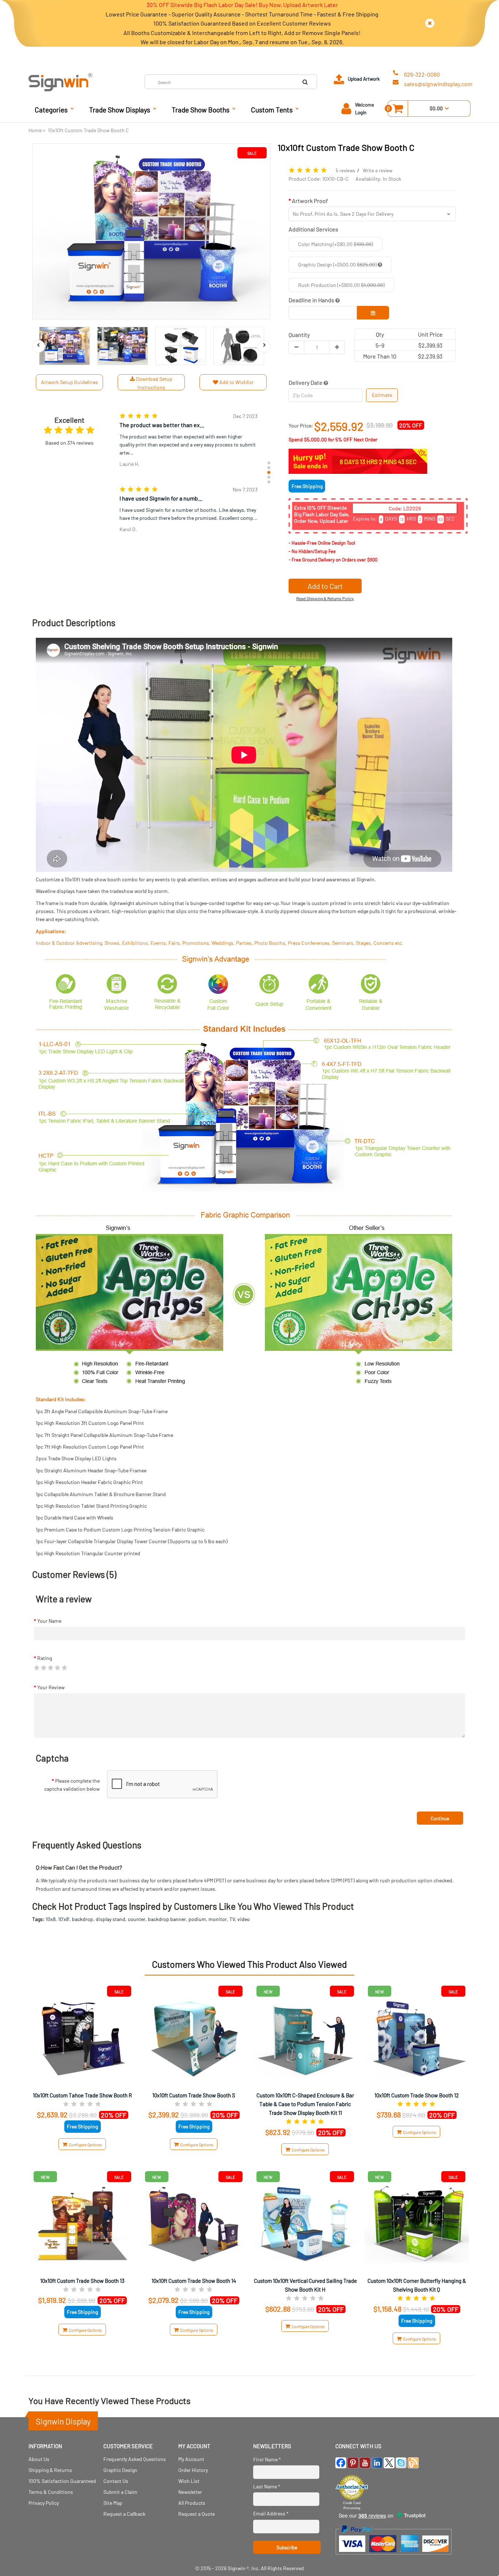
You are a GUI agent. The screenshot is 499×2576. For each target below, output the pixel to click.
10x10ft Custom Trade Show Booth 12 (417, 2095)
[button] (269, 463)
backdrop (83, 1919)
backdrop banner (167, 1919)
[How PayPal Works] (394, 2558)
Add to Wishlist (236, 382)
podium (197, 1919)
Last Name (267, 2486)
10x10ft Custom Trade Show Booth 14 (194, 2281)
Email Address (271, 2513)
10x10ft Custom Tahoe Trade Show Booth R (82, 2095)
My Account (191, 2459)
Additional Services (313, 229)
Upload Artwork (364, 79)
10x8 (51, 1919)
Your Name (49, 1621)
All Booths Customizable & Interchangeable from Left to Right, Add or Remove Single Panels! (242, 33)
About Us (39, 2459)
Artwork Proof (310, 201)
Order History (193, 2470)
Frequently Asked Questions (135, 2459)
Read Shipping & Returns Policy (325, 598)
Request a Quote (197, 2514)
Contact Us (116, 2481)
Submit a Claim (120, 2492)
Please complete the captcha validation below (72, 1785)
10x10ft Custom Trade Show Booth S (194, 2095)
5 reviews (345, 170)
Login (361, 112)
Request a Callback (124, 2514)
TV (232, 1919)
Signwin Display (63, 2421)
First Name (267, 2459)
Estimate (382, 395)
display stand (111, 1919)
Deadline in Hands (312, 300)
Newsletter (190, 2492)
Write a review (378, 170)
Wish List (189, 2481)
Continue (440, 1818)
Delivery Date (306, 382)
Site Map (113, 2503)
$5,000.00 (315, 439)
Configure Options (85, 2144)
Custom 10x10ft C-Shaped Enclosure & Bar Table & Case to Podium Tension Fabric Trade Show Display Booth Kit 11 (305, 2104)
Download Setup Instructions (154, 383)
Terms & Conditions (51, 2492)
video (244, 1919)
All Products (192, 2503)
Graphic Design (120, 2470)
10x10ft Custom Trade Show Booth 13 (82, 2281)
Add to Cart (325, 586)
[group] (188, 441)
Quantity (299, 335)
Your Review (51, 1687)
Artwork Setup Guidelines (69, 382)
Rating (45, 1658)
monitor (218, 1919)
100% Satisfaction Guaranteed (62, 2481)
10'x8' (64, 1919)
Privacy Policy (44, 2503)
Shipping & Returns (50, 2470)
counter (137, 1919)
